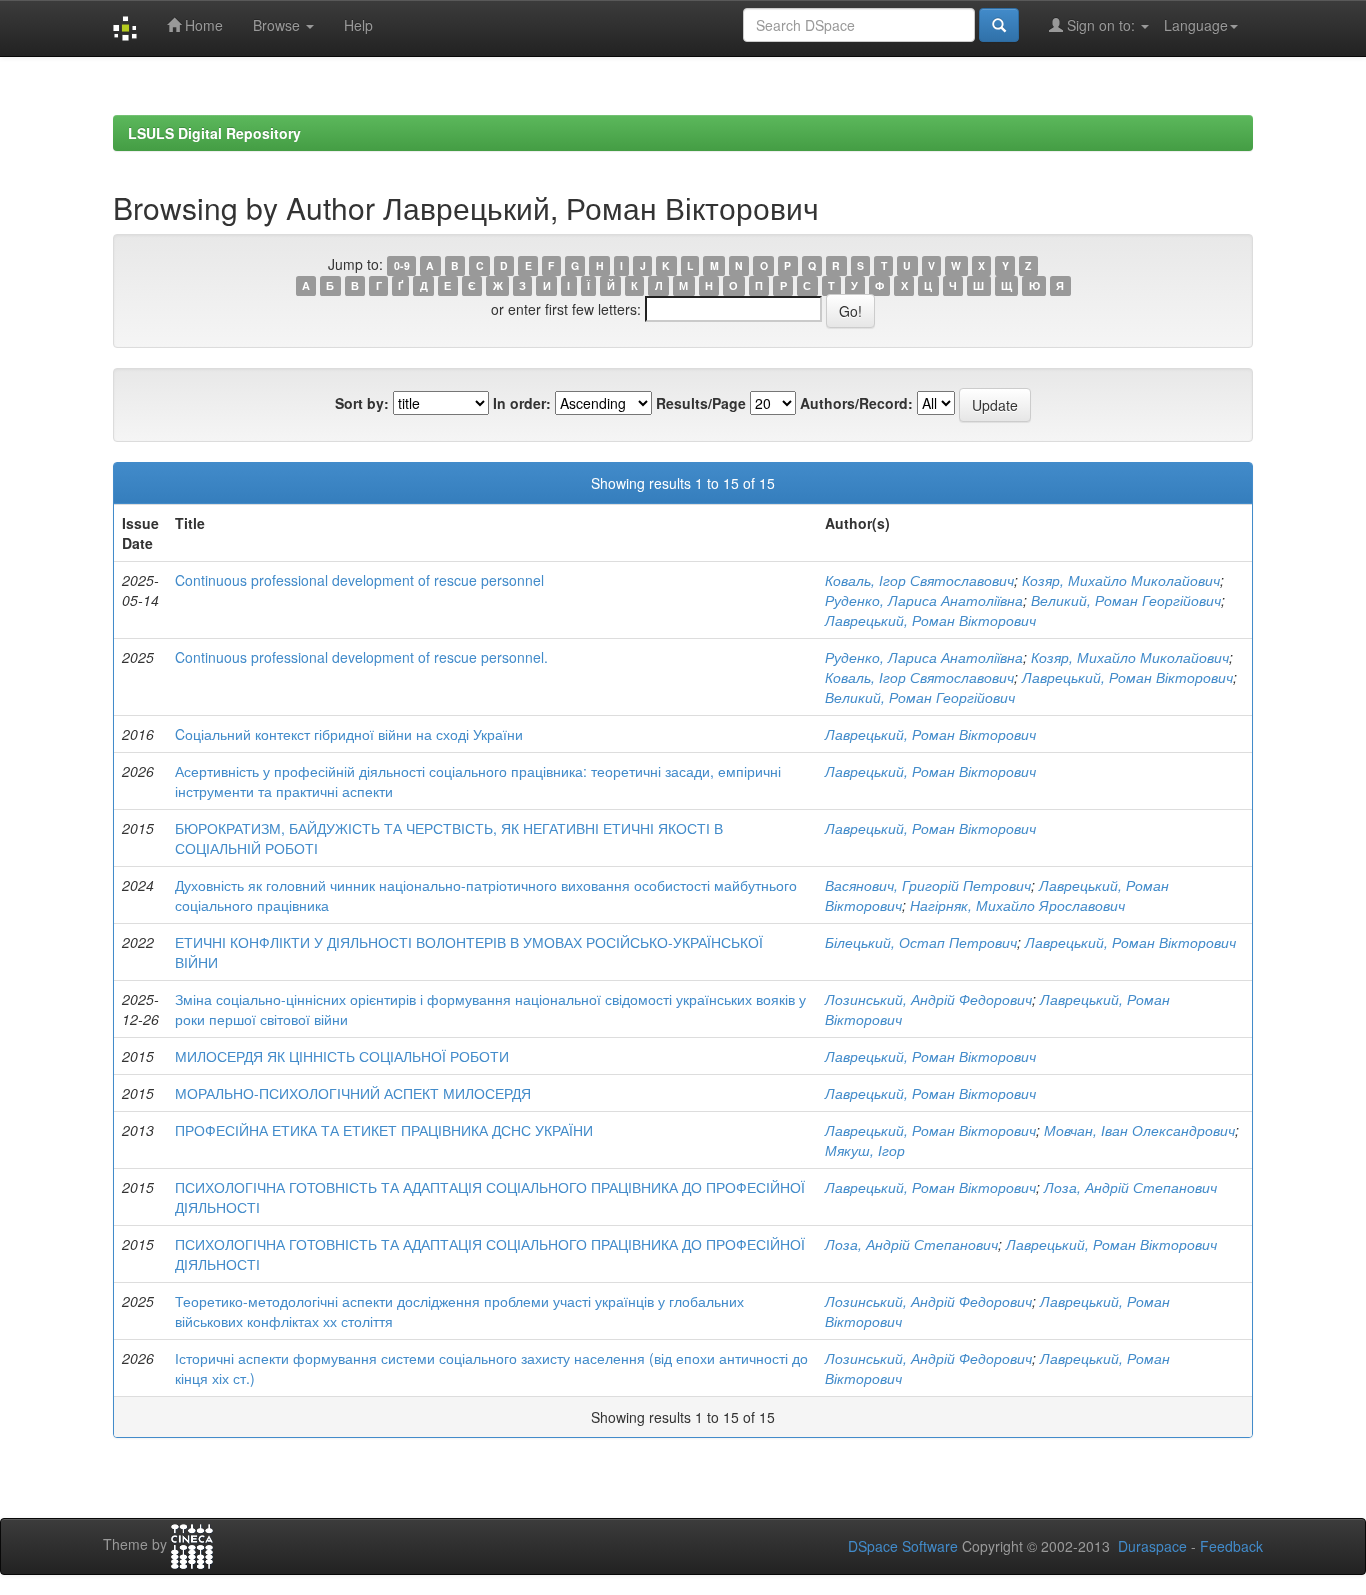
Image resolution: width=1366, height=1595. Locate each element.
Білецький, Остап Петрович (921, 942)
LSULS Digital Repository (214, 133)
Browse (278, 25)
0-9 (402, 265)
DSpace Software (903, 1546)
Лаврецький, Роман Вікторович (930, 620)
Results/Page (701, 403)
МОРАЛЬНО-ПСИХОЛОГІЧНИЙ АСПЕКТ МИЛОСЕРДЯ (353, 1093)
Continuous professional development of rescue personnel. (361, 657)
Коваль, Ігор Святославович (919, 580)
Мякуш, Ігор (865, 1150)
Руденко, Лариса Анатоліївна (924, 600)
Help (358, 25)
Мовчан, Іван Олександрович (1139, 1130)
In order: (522, 403)
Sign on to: (1101, 25)
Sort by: (362, 403)
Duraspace (1152, 1546)
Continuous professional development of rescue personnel (359, 580)
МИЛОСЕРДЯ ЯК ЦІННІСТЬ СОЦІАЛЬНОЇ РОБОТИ (342, 1056)
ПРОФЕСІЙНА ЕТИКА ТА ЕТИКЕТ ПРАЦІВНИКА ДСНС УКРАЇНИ (384, 1130)
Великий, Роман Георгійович (1126, 600)
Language (1196, 25)
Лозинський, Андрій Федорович (928, 999)
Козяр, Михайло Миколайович (1121, 580)
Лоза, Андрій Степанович (1130, 1187)
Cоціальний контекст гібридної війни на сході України (349, 734)
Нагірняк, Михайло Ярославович (1017, 905)
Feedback (1231, 1546)
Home (202, 25)
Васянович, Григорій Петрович (928, 885)
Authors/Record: (856, 403)
